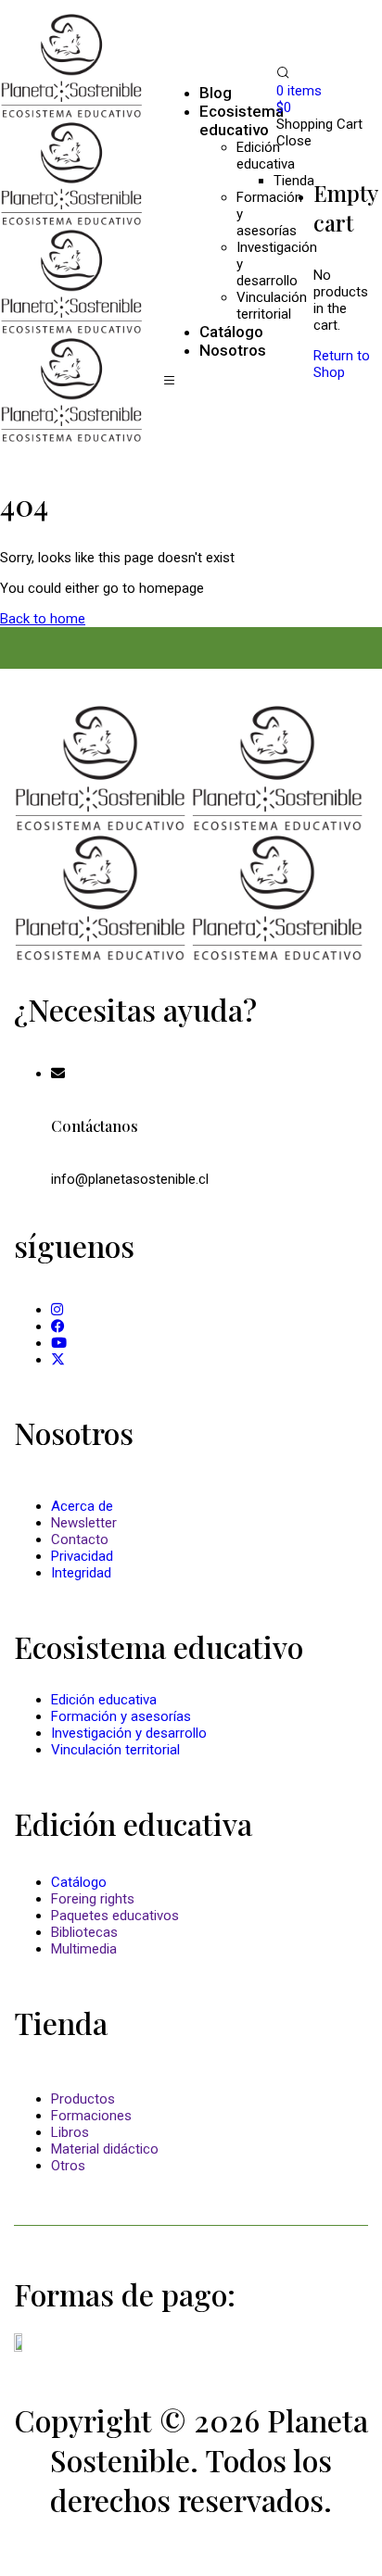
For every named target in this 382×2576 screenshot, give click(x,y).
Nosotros (233, 350)
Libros (70, 2132)
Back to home (43, 619)
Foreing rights (93, 1899)
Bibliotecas (84, 1932)
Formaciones (91, 2116)
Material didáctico (105, 2149)
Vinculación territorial (115, 1750)
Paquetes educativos (115, 1916)
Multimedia (84, 1949)
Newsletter (84, 1523)
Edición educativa (266, 156)
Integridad (81, 1573)
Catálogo (79, 1882)
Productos (83, 2099)
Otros (68, 2166)
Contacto (80, 1539)
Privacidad (82, 1556)
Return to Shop (342, 364)
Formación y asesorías (121, 1716)
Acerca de (82, 1506)
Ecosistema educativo (242, 120)
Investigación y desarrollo (129, 1733)
